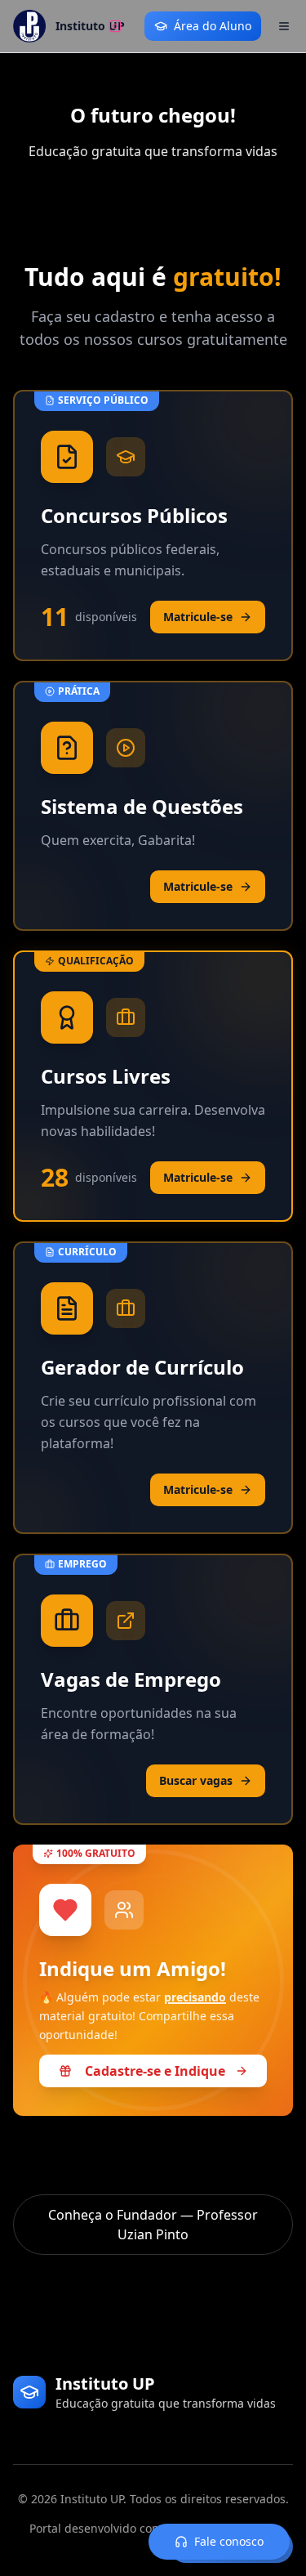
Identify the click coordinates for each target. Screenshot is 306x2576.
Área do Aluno (213, 26)
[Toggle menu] (284, 26)
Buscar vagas (196, 1780)
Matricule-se (198, 617)
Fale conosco (229, 2541)
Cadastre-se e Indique (155, 2073)
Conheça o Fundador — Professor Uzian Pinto (153, 2225)
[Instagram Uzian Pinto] (115, 26)
